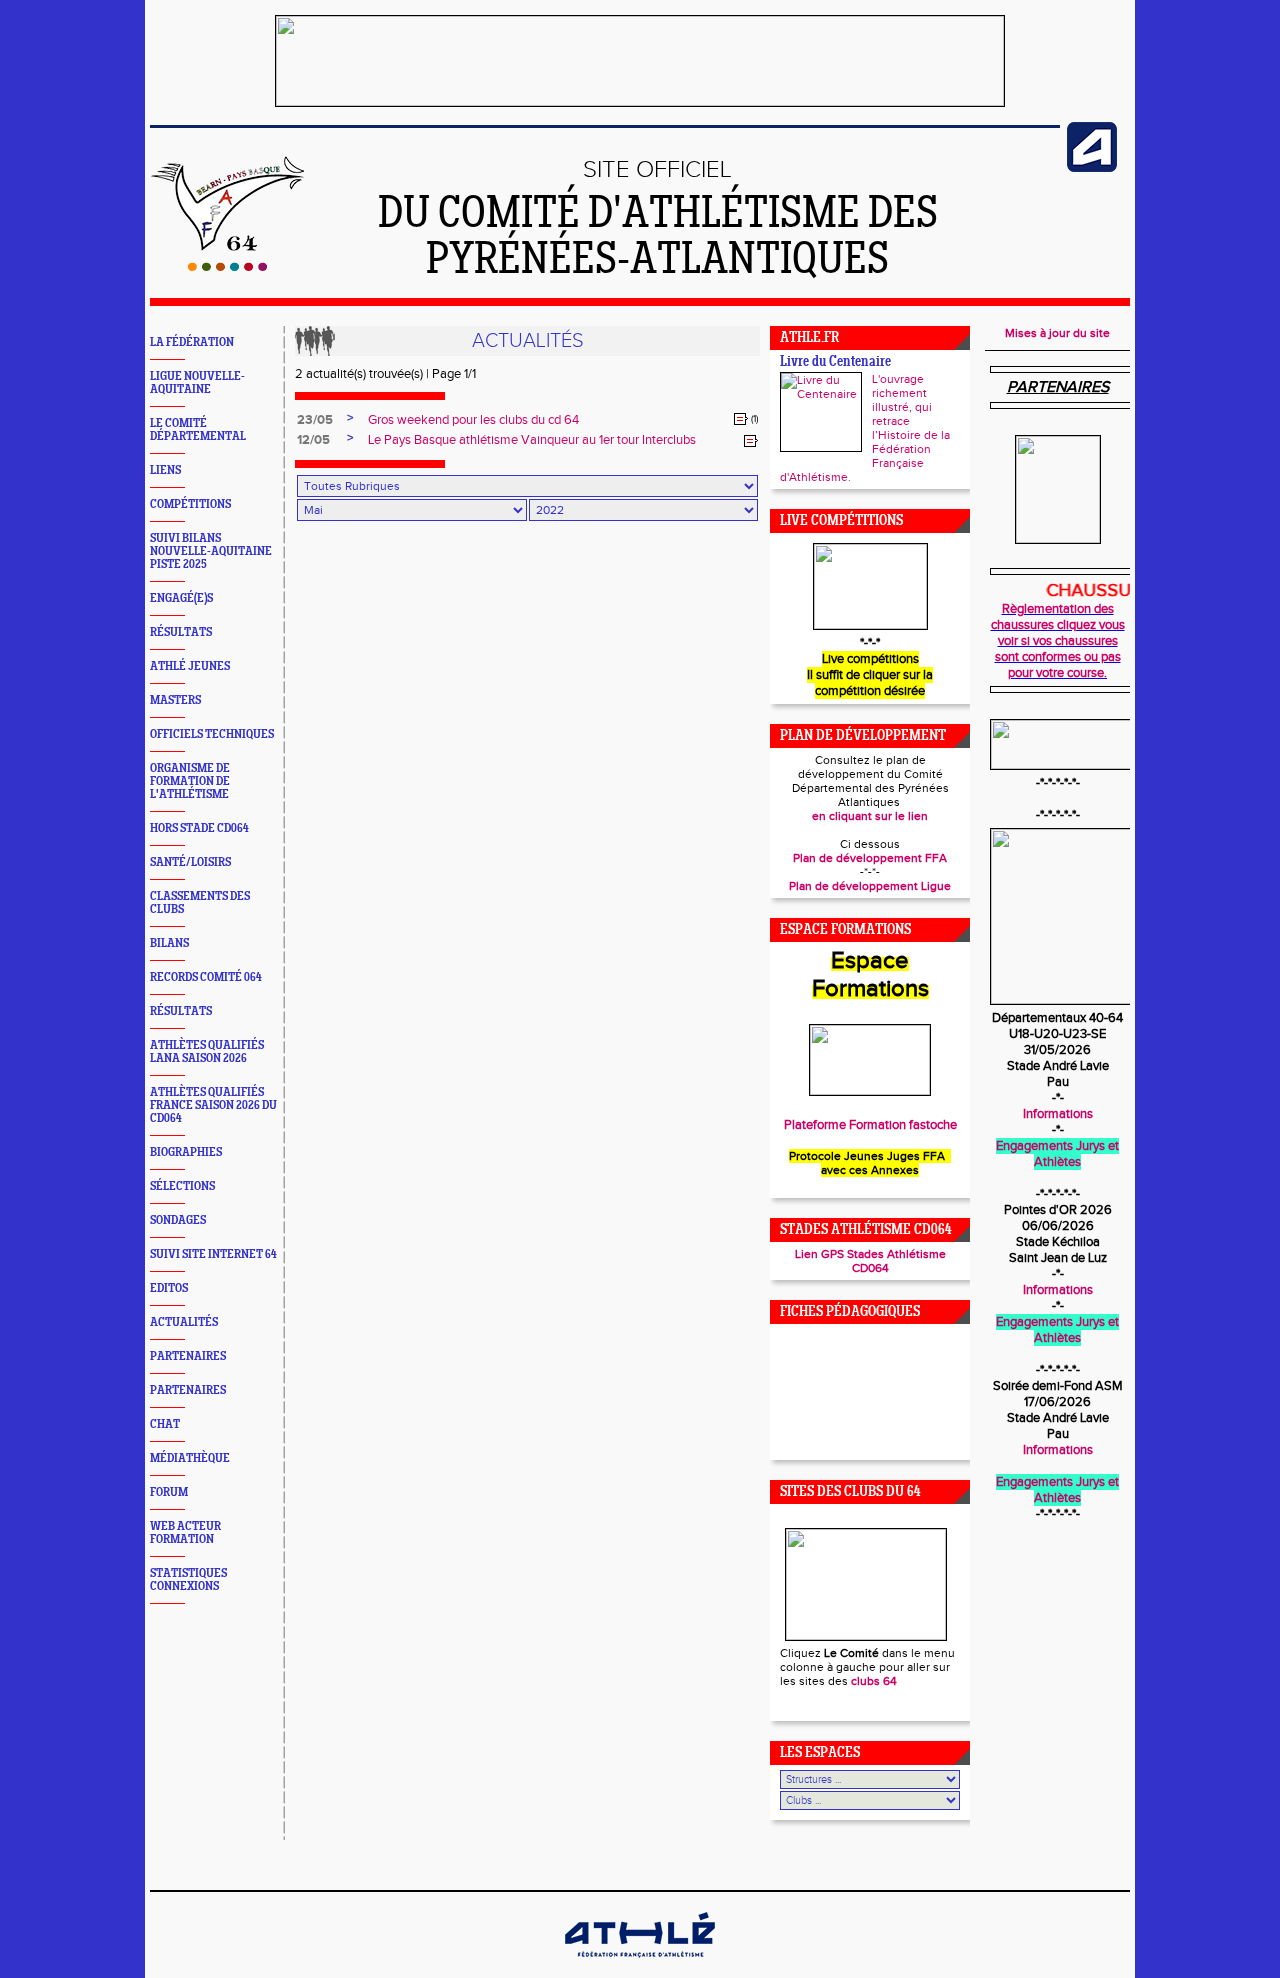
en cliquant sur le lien (870, 816)
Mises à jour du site (1057, 333)
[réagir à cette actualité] (751, 441)
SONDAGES (178, 1220)
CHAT (165, 1424)
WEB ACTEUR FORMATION (185, 1533)
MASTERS (175, 700)
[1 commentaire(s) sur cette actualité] (741, 419)
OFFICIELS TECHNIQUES (212, 734)
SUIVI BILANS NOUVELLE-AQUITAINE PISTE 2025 (211, 551)
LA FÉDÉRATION (192, 342)
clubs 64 (874, 1681)
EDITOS (169, 1288)
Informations (1058, 1114)
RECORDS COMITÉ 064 (206, 977)
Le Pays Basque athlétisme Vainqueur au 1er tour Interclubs (532, 440)
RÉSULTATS (181, 632)
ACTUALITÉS (184, 1322)
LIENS (165, 470)
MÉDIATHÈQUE (190, 1458)
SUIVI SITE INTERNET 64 (213, 1254)
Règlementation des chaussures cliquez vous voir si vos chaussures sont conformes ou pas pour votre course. (1058, 641)
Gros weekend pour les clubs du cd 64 (473, 420)
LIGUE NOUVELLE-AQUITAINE (197, 383)
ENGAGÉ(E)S (181, 598)
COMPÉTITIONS (190, 504)
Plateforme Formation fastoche (870, 1125)
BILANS (169, 943)
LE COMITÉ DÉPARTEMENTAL (198, 430)
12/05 (313, 440)
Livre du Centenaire (835, 362)
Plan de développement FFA (870, 858)
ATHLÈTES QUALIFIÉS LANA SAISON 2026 (207, 1052)
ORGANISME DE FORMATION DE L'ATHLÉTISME (190, 781)
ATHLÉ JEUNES (190, 666)
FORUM (169, 1492)
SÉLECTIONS (182, 1186)
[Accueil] (227, 267)
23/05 (315, 420)
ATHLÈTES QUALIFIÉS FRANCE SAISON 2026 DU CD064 (213, 1105)
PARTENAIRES (188, 1356)
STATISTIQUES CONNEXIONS (188, 1580)
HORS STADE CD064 (199, 828)
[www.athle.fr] (1092, 168)
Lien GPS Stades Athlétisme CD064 (870, 1261)
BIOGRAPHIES (186, 1152)
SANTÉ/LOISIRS (190, 862)
